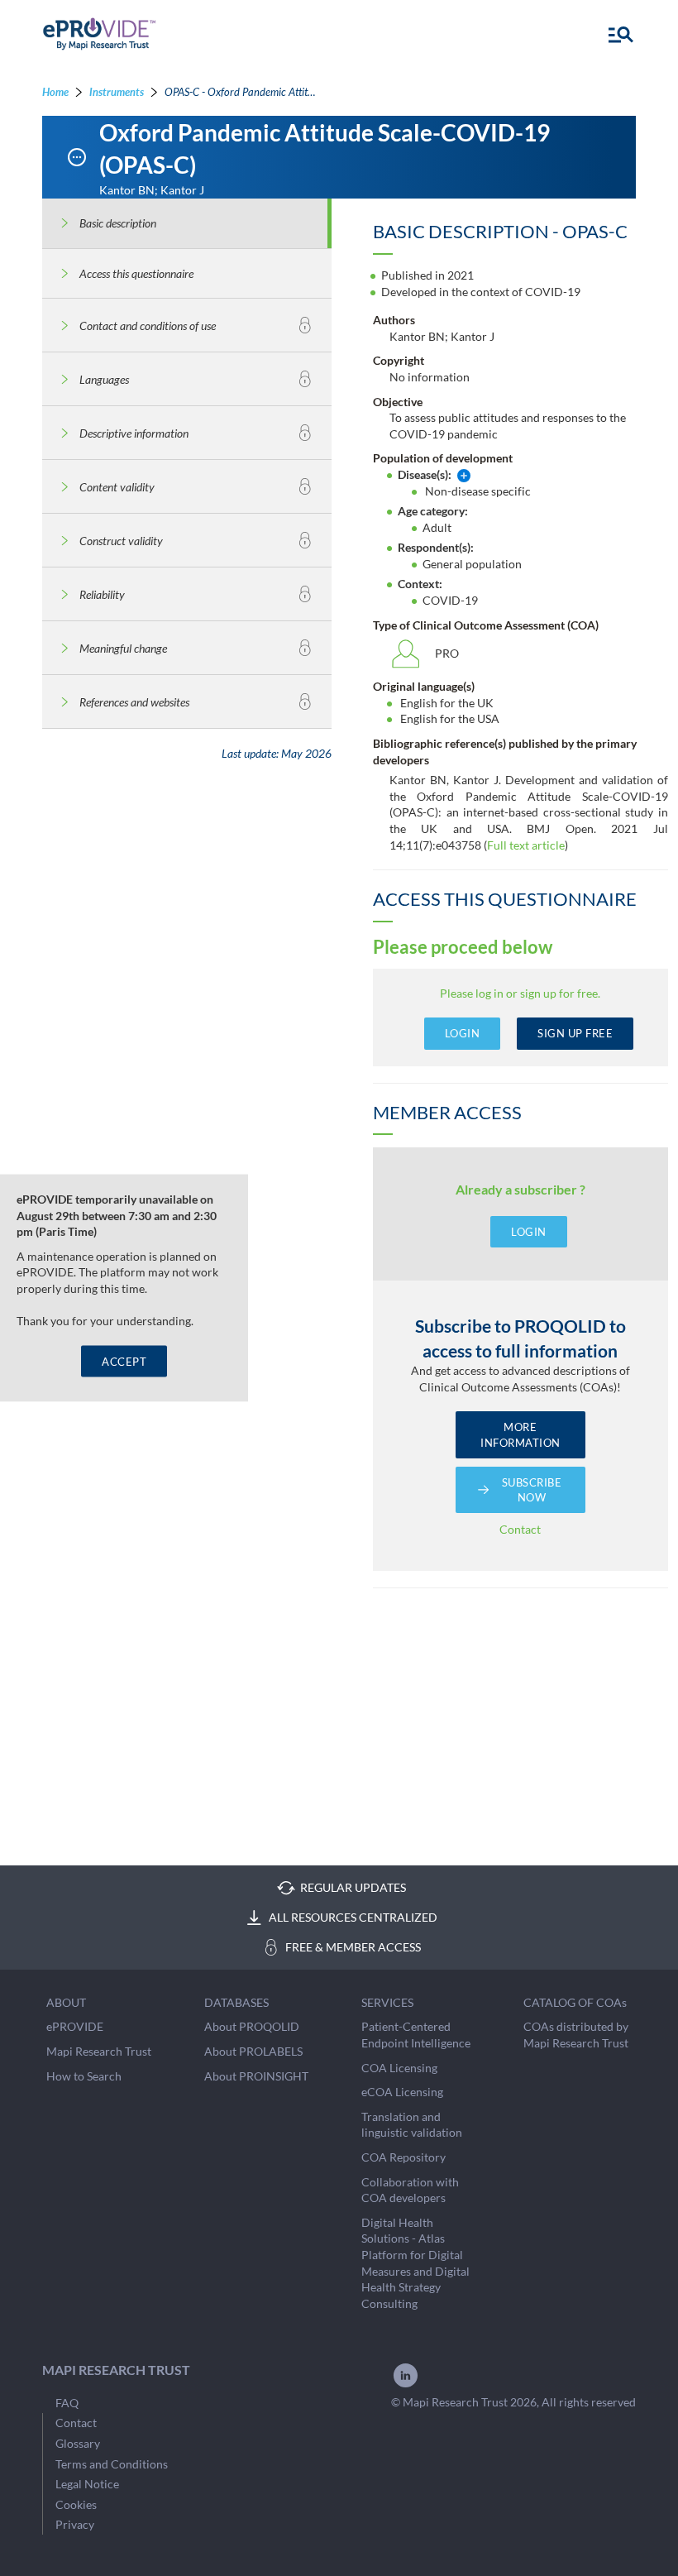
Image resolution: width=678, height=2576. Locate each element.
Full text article (526, 845)
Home (55, 92)
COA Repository (403, 2157)
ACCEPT (124, 1361)
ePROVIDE (75, 2026)
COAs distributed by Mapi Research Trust (576, 2035)
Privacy (75, 2524)
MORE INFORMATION (520, 1434)
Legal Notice (87, 2484)
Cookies (76, 2504)
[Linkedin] (406, 2385)
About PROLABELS (253, 2051)
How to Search (84, 2076)
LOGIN (463, 1033)
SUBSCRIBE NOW (532, 1490)
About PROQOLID (252, 2026)
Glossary (78, 2443)
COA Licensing (399, 2068)
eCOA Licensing (402, 2092)
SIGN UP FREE (575, 1033)
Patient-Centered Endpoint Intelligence (416, 2035)
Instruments (117, 92)
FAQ (67, 2403)
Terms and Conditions (112, 2464)
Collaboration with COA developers (410, 2190)
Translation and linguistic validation (412, 2125)
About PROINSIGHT (256, 2076)
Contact (520, 1529)
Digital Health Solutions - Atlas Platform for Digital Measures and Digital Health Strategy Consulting (415, 2263)
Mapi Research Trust (99, 2051)
